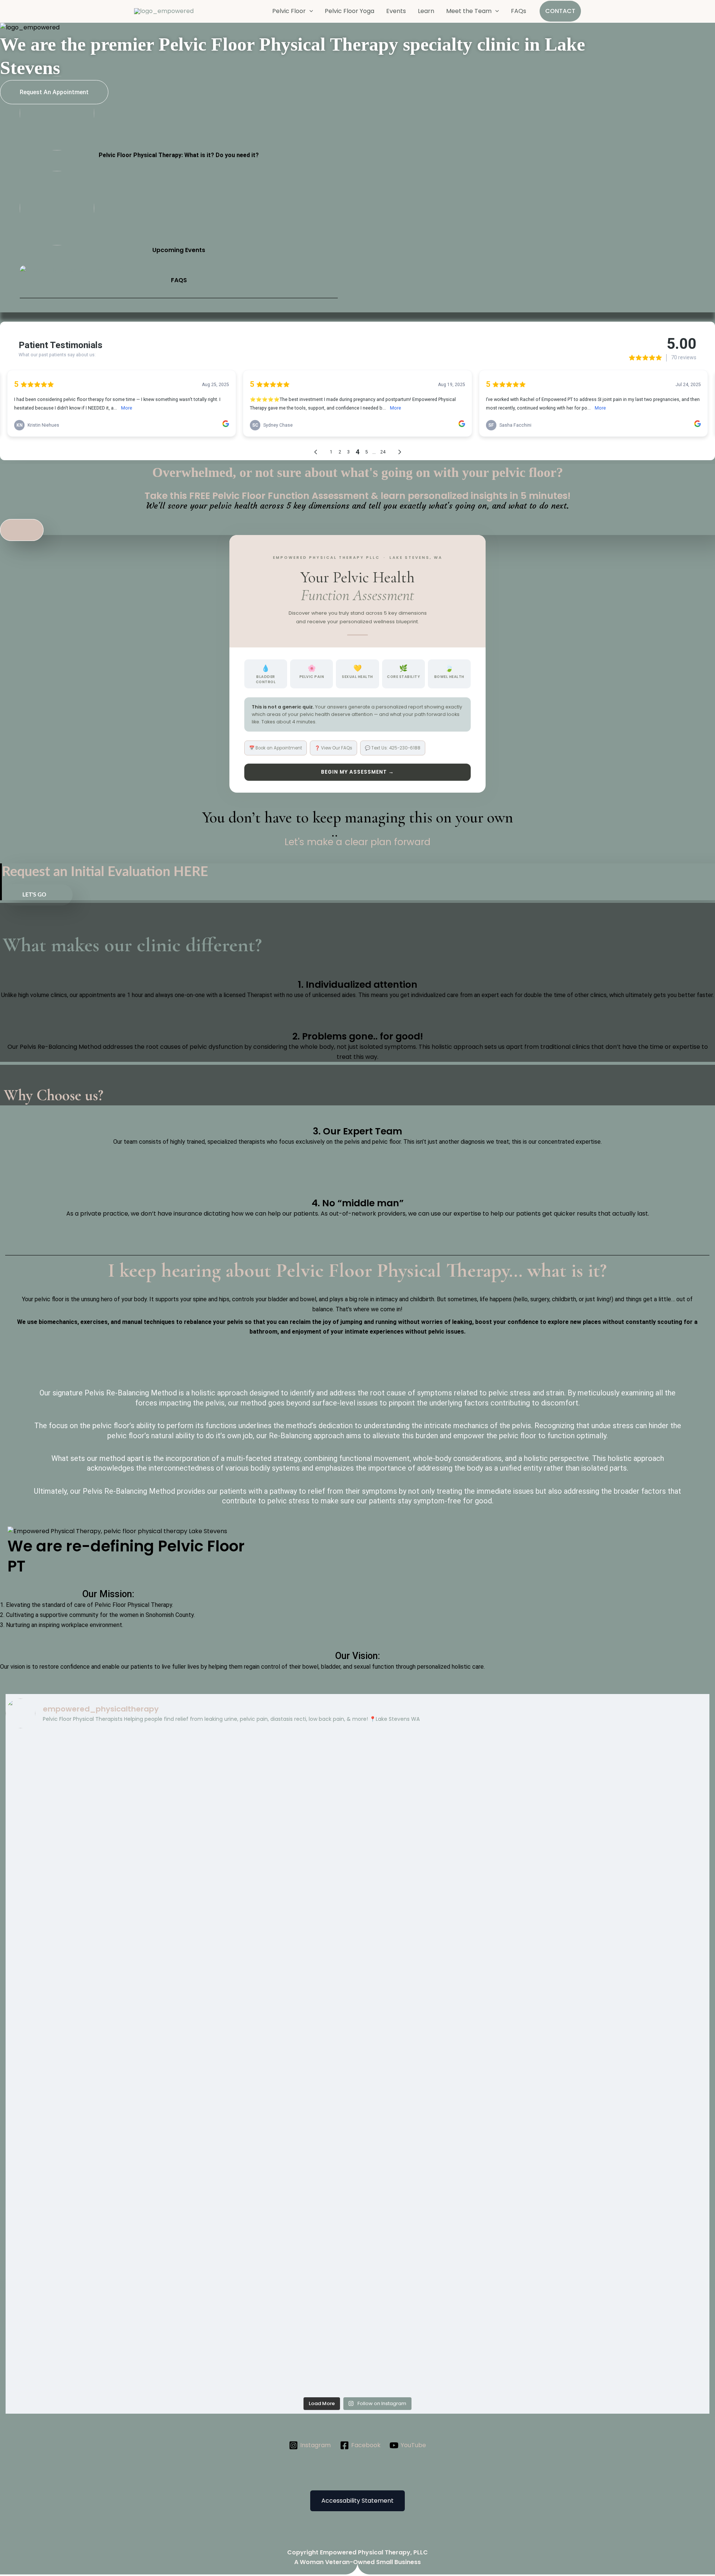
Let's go (34, 895)
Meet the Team (469, 11)
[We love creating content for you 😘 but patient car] (269, 1990)
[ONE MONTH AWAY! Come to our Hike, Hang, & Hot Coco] (92, 1859)
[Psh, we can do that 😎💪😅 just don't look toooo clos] (92, 2199)
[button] (309, 11)
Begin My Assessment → (357, 772)
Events (396, 11)
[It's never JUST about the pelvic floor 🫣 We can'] (623, 1883)
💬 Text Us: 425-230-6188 (393, 748)
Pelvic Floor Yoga (349, 11)
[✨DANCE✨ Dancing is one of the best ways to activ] (623, 2122)
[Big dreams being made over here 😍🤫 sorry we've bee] (269, 1772)
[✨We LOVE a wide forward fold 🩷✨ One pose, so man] (446, 2122)
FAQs (519, 11)
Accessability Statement (357, 2501)
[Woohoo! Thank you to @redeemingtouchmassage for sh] (446, 2204)
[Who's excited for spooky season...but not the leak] (446, 1776)
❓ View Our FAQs (333, 748)
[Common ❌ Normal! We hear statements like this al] (446, 1893)
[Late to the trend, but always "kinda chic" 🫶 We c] (269, 1844)
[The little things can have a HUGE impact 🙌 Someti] (623, 2219)
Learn (426, 11)
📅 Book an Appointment (276, 748)
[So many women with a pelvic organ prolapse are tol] (269, 2288)
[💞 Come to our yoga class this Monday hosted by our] (92, 1772)
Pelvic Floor (289, 11)
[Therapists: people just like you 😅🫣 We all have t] (623, 1757)
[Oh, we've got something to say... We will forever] (269, 2097)
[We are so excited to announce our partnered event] (92, 2015)
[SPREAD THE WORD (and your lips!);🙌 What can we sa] (623, 1995)
